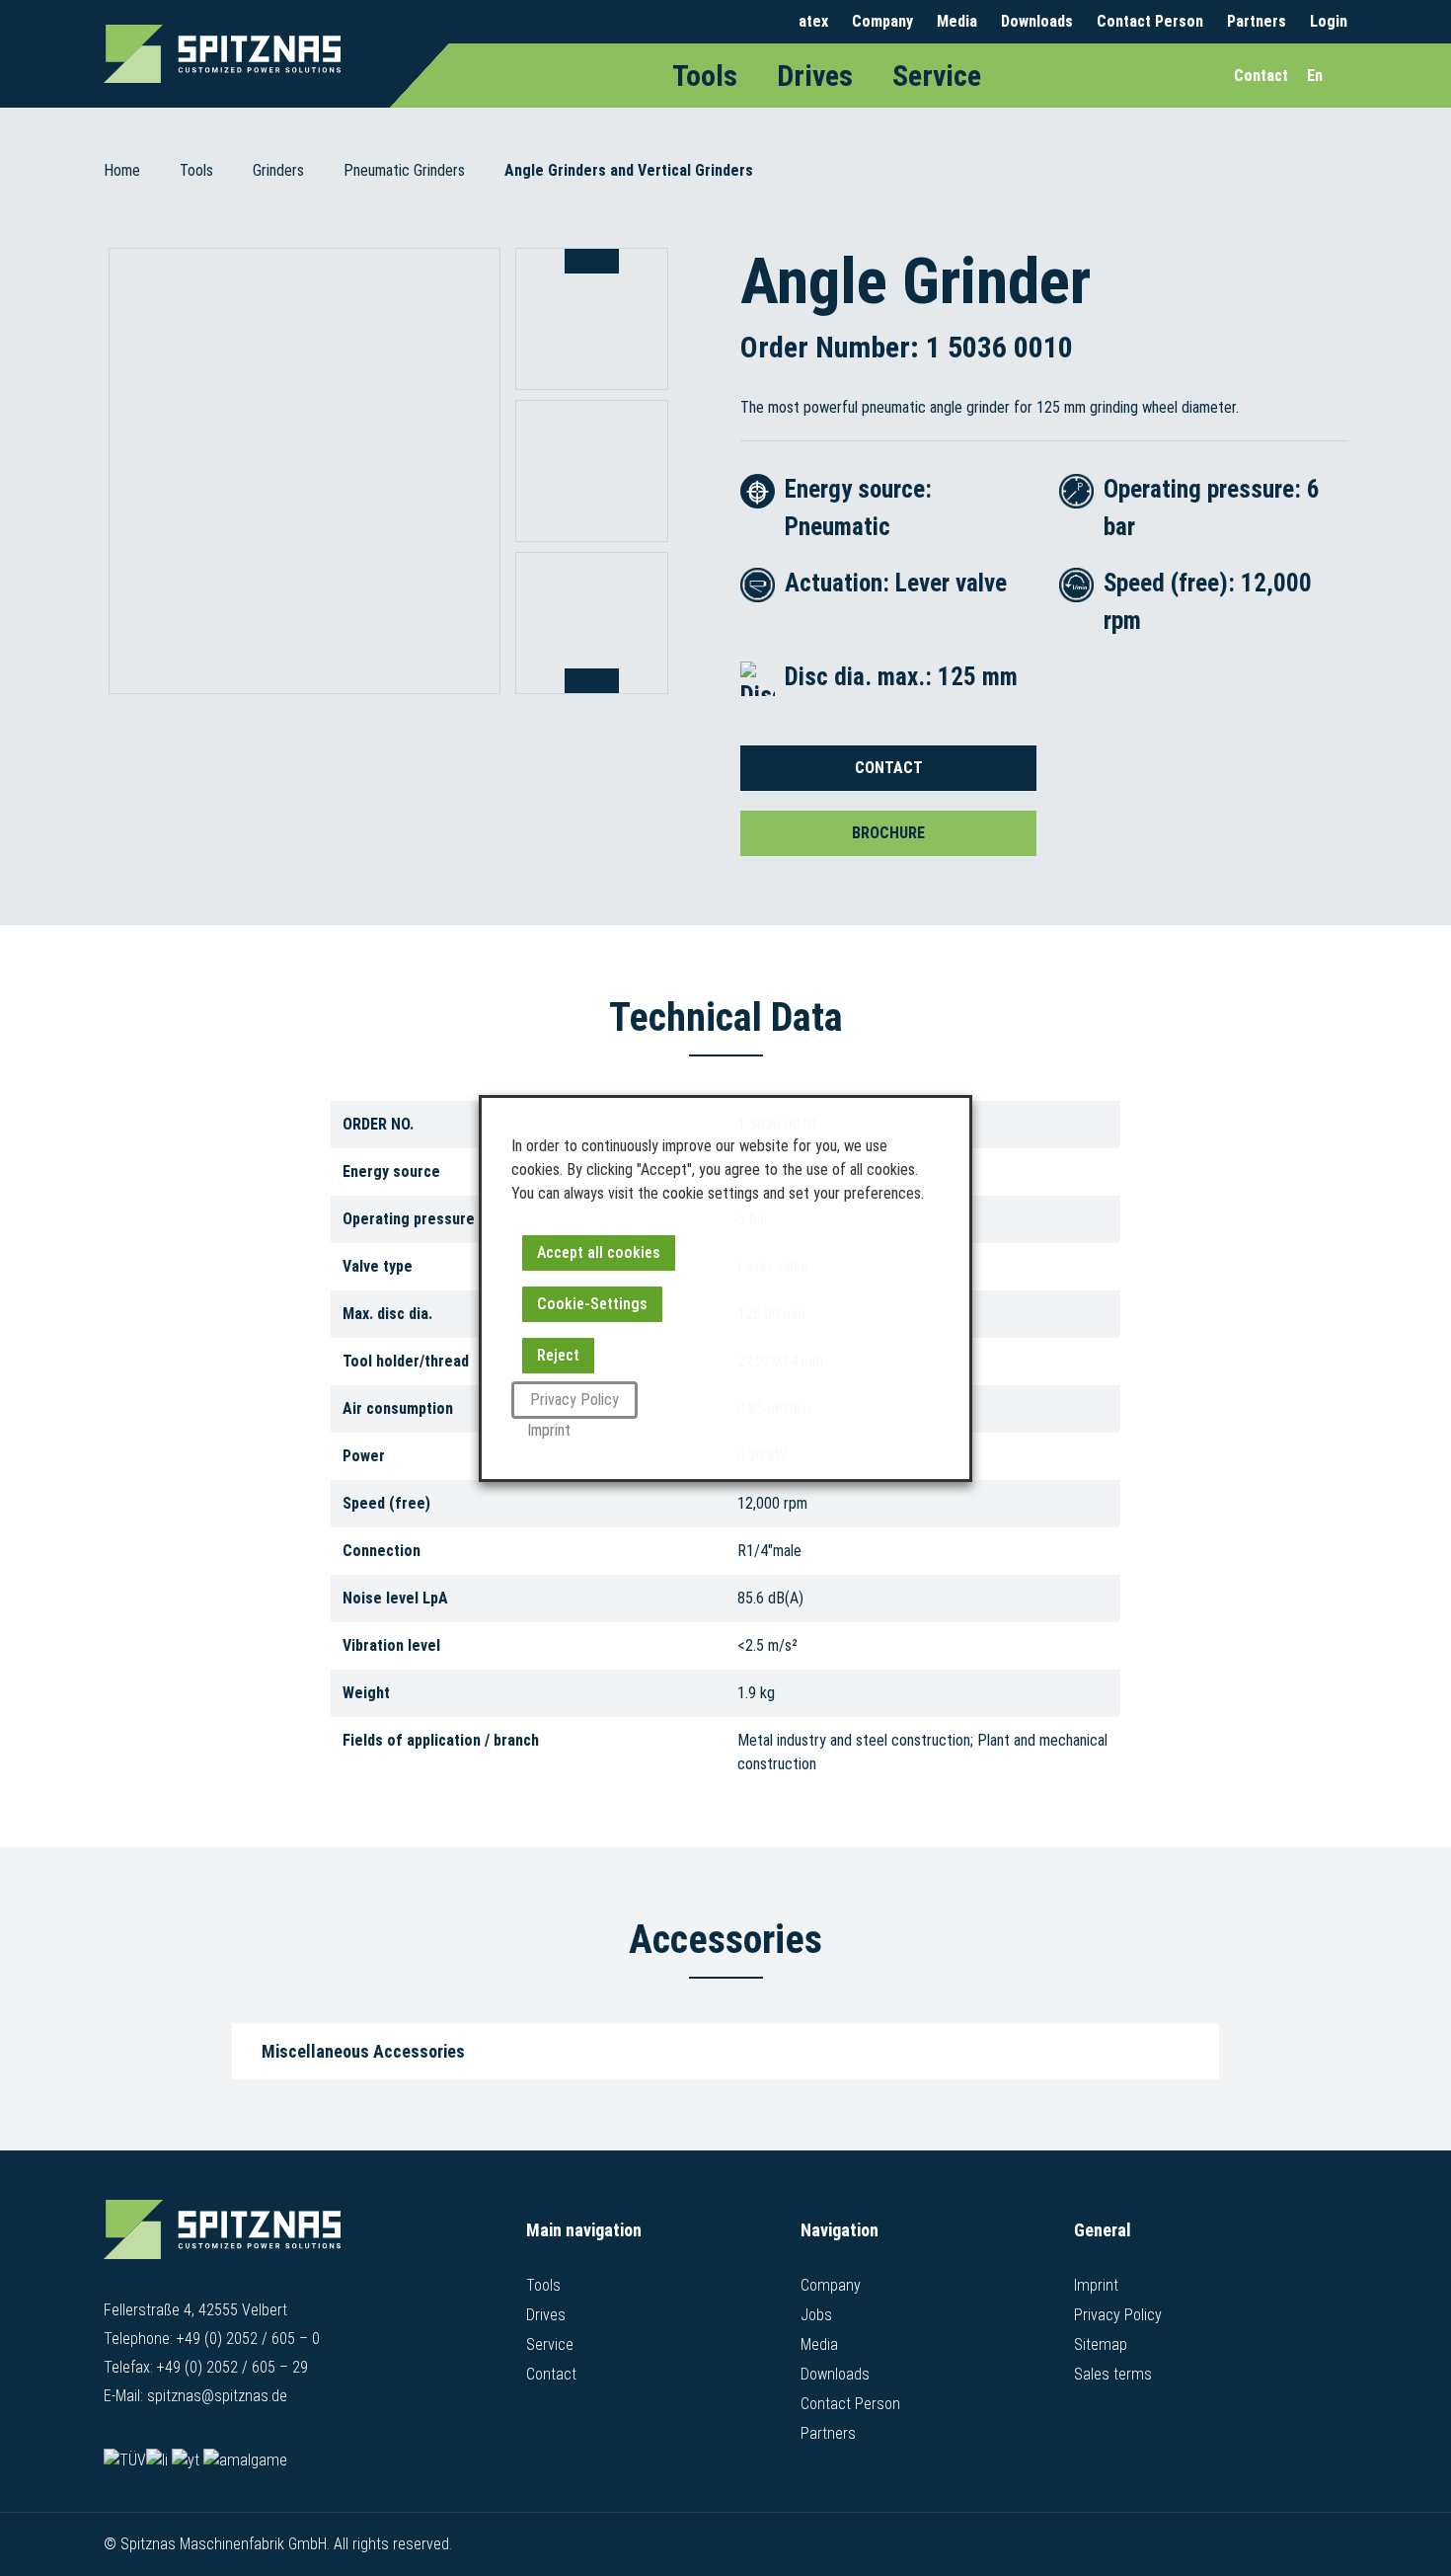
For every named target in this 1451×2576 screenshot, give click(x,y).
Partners (1257, 21)
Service (937, 76)
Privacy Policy (1118, 2315)
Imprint (1096, 2285)
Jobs (816, 2315)
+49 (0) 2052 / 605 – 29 (232, 2367)
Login (1329, 21)
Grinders (278, 170)
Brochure (888, 833)
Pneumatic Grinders (404, 170)
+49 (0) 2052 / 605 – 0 (248, 2339)
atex (813, 21)
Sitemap (1101, 2344)
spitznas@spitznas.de (217, 2396)
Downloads (1037, 21)
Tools (705, 76)
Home (122, 170)
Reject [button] (558, 1355)
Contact (889, 768)
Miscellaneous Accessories (363, 2051)
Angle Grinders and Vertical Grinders (629, 170)
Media (957, 21)
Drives (815, 76)
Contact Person (1150, 21)
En (1315, 76)
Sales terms (1113, 2374)
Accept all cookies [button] (599, 1252)
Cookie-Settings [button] (592, 1304)
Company (882, 21)
